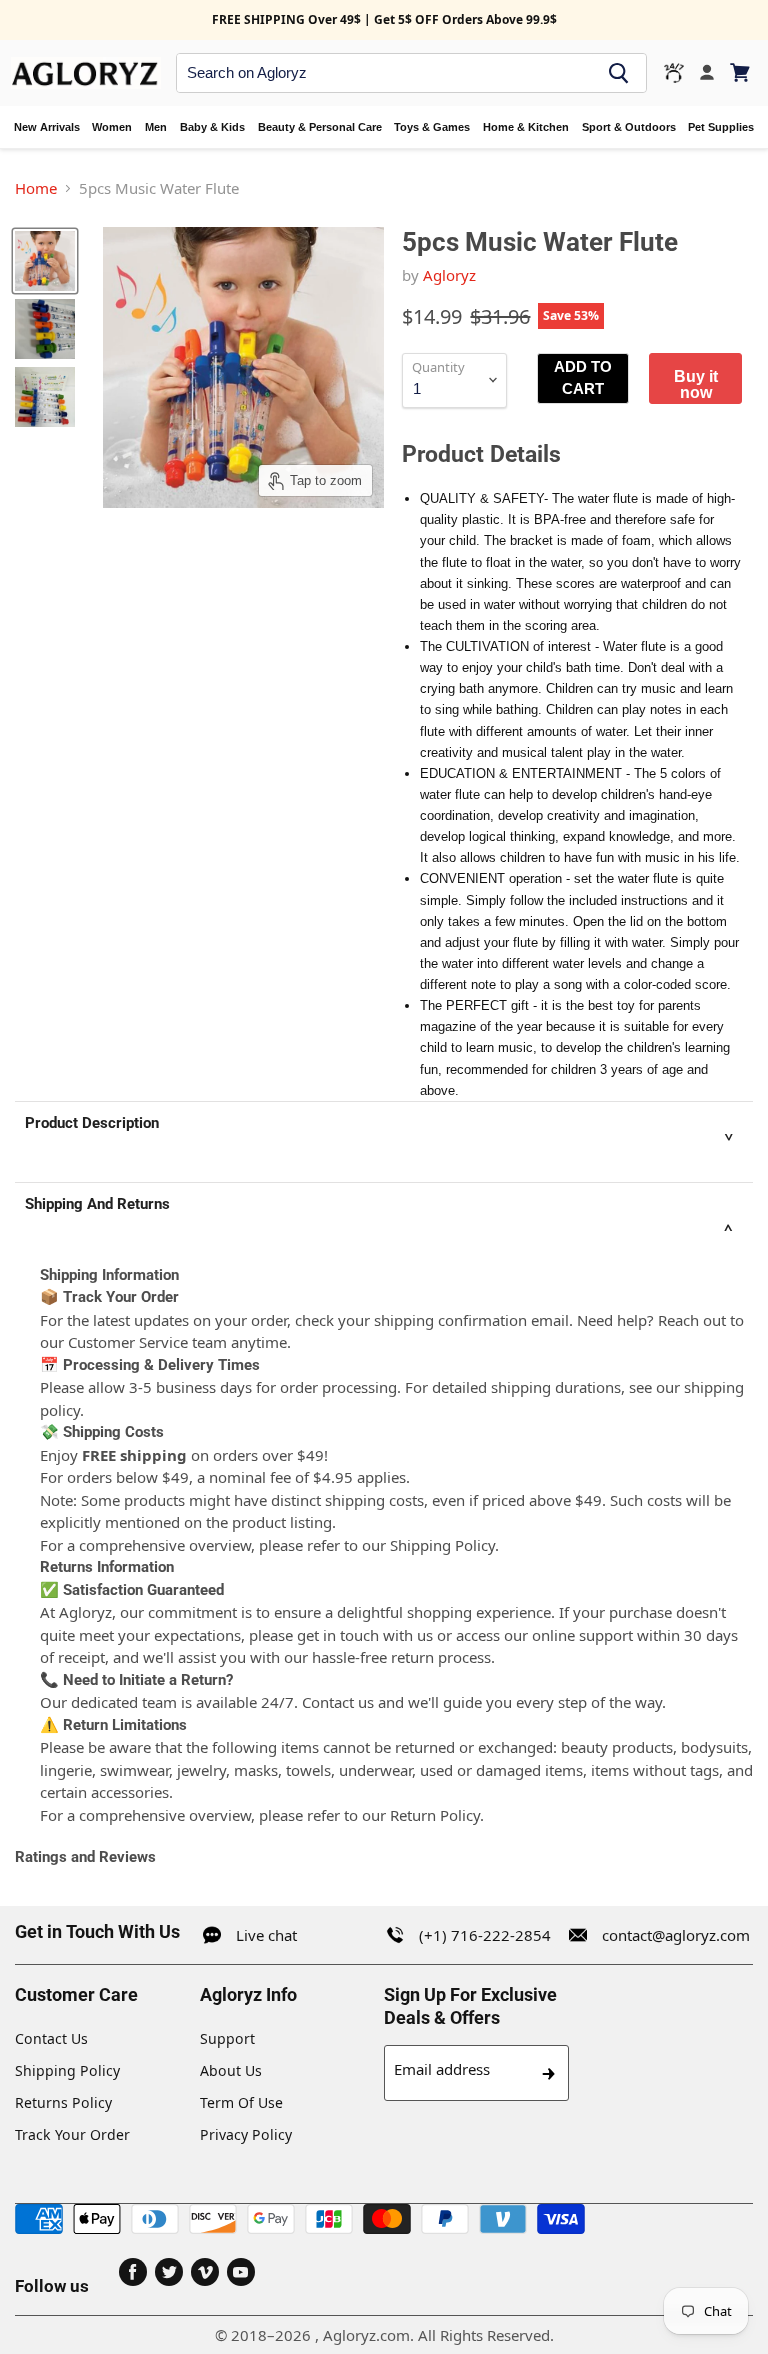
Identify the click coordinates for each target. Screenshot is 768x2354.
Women (112, 127)
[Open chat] (674, 73)
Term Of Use (241, 2102)
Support (227, 2038)
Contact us (338, 1702)
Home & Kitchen (526, 127)
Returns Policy (63, 2102)
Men (156, 127)
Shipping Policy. (444, 1545)
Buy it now (696, 384)
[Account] (707, 73)
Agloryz (449, 275)
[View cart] (741, 72)
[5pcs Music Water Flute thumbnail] (45, 261)
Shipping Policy (67, 2070)
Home (36, 188)
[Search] (619, 73)
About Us (231, 2070)
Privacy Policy (246, 2134)
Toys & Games (432, 127)
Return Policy (435, 1815)
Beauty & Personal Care (320, 127)
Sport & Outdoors (629, 127)
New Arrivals (47, 127)
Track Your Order (72, 2134)
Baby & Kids (212, 127)
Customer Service (128, 1342)
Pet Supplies (721, 127)
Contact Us (51, 2038)
